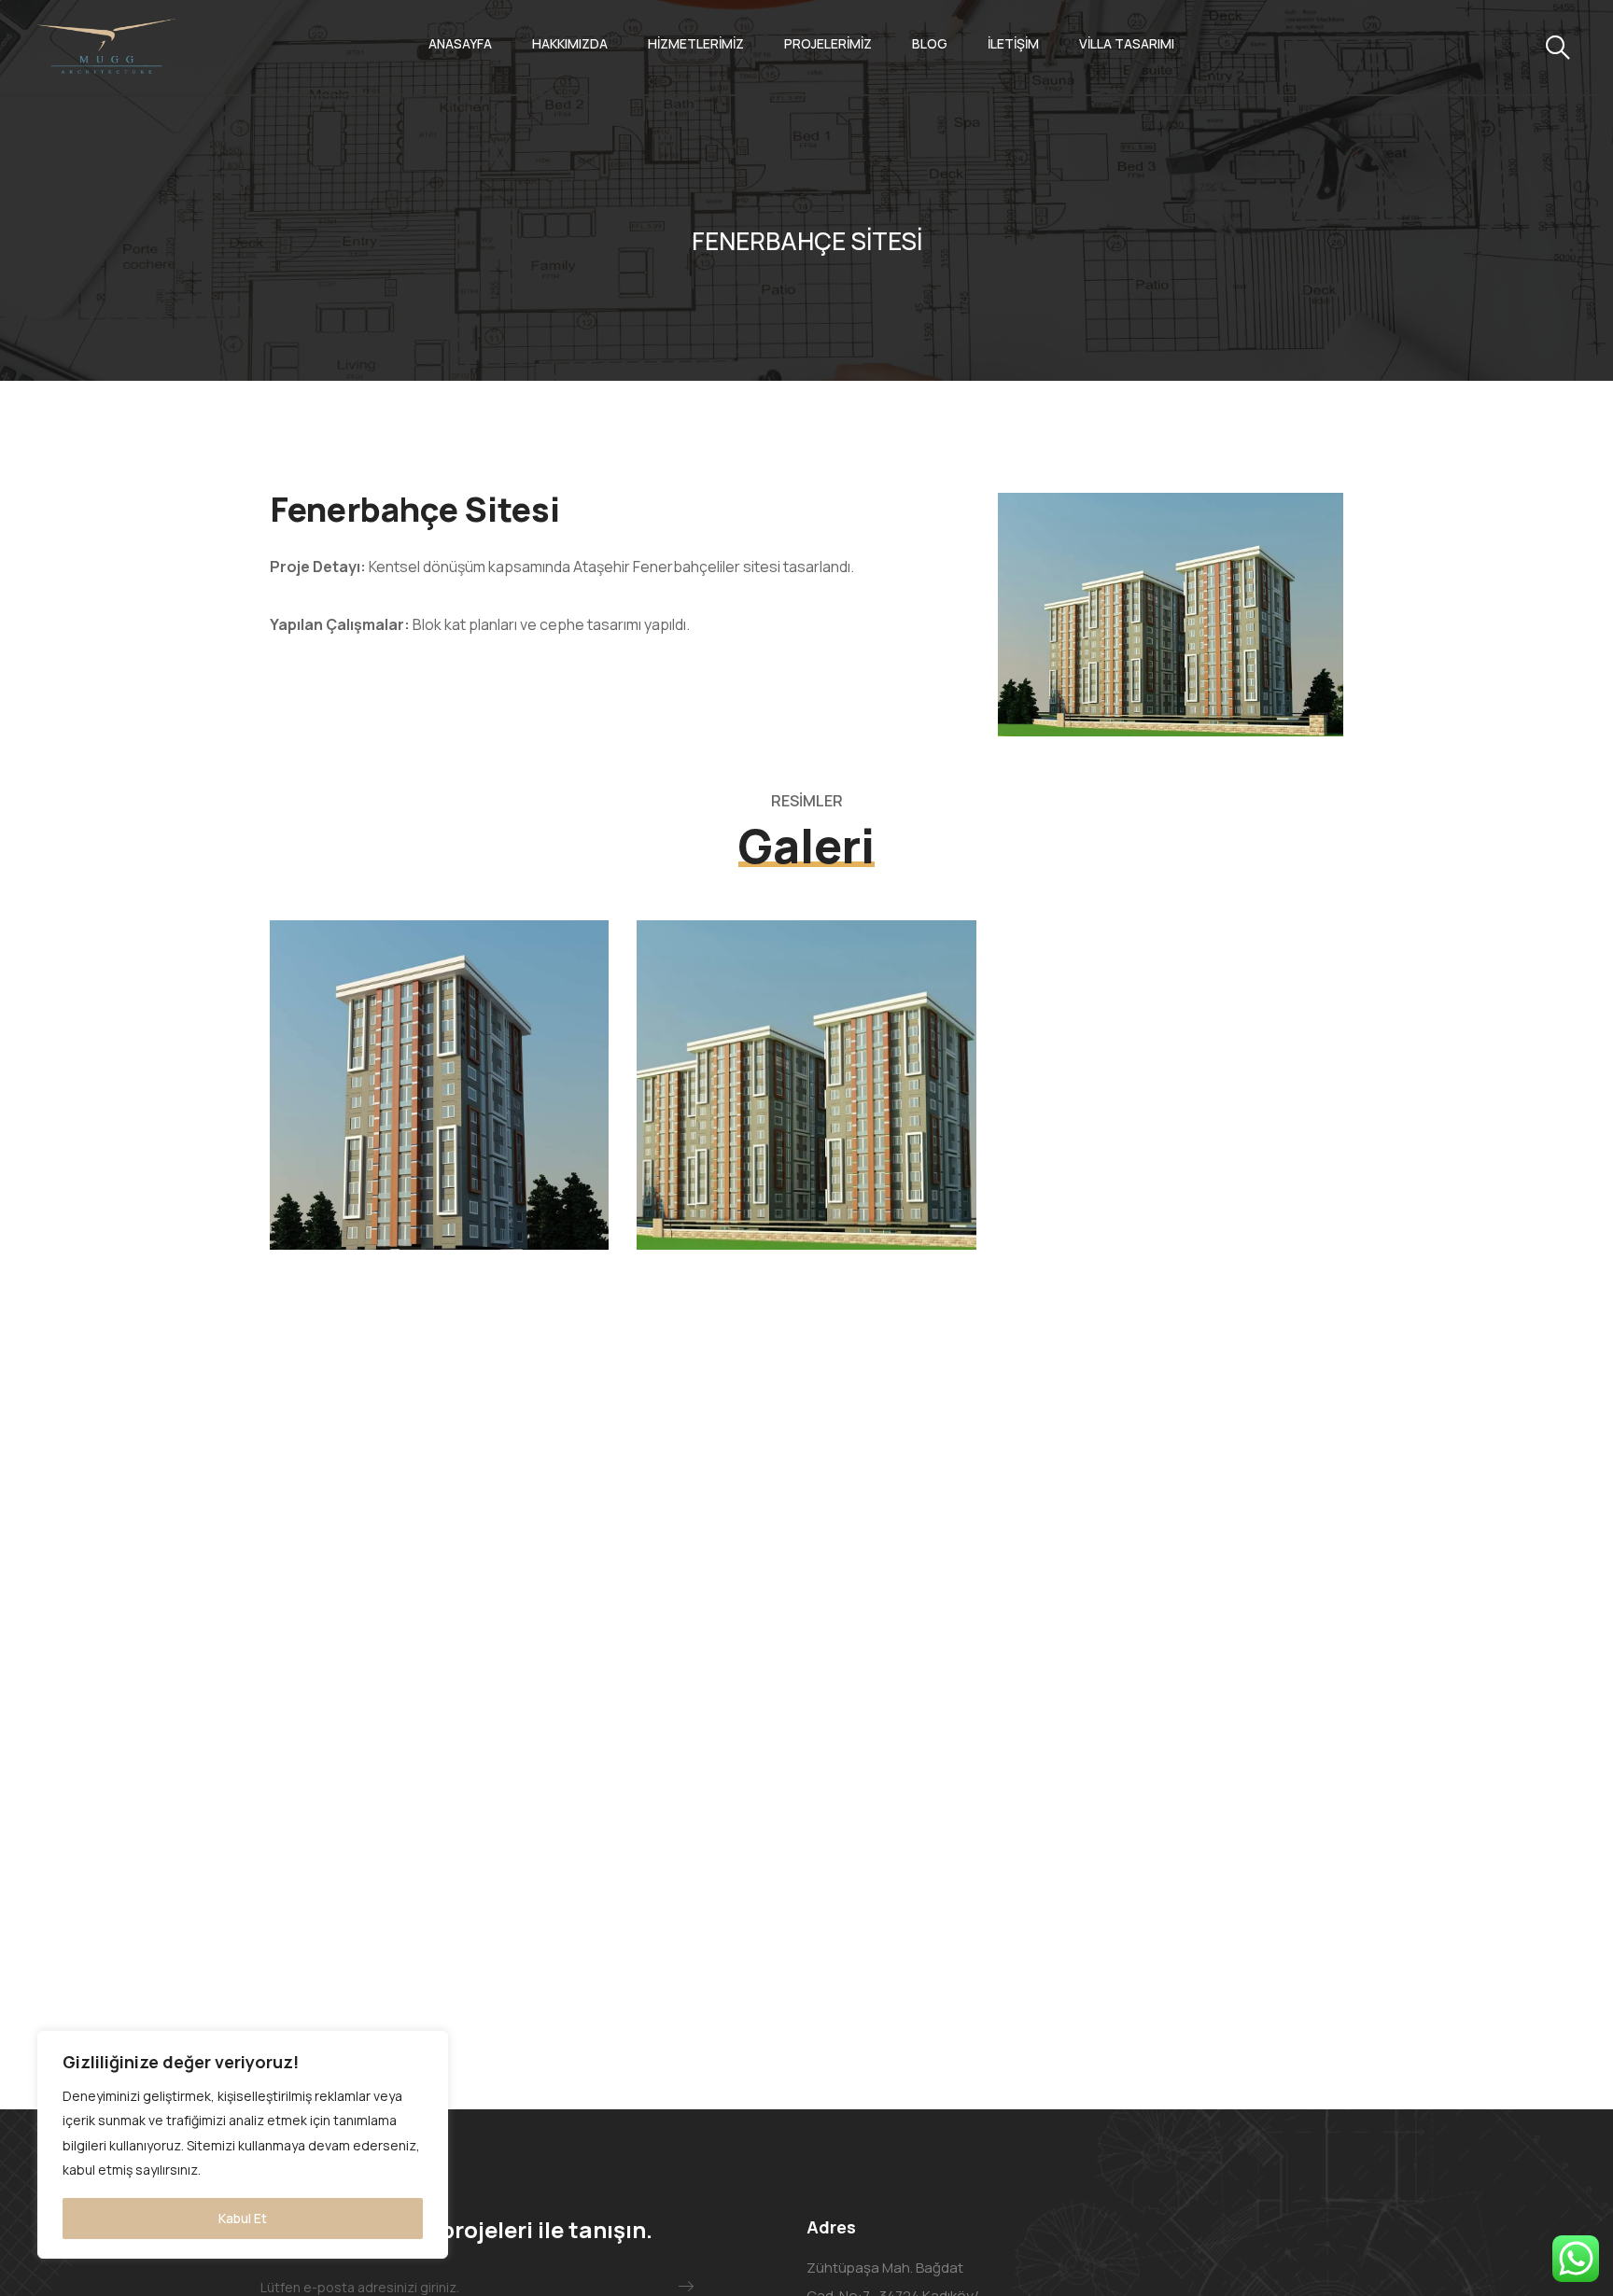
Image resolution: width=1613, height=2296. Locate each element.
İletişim (1013, 43)
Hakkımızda (570, 43)
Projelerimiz (828, 43)
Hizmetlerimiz (696, 43)
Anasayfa (460, 43)
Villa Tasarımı (1127, 43)
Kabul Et (243, 2218)
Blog (930, 43)
